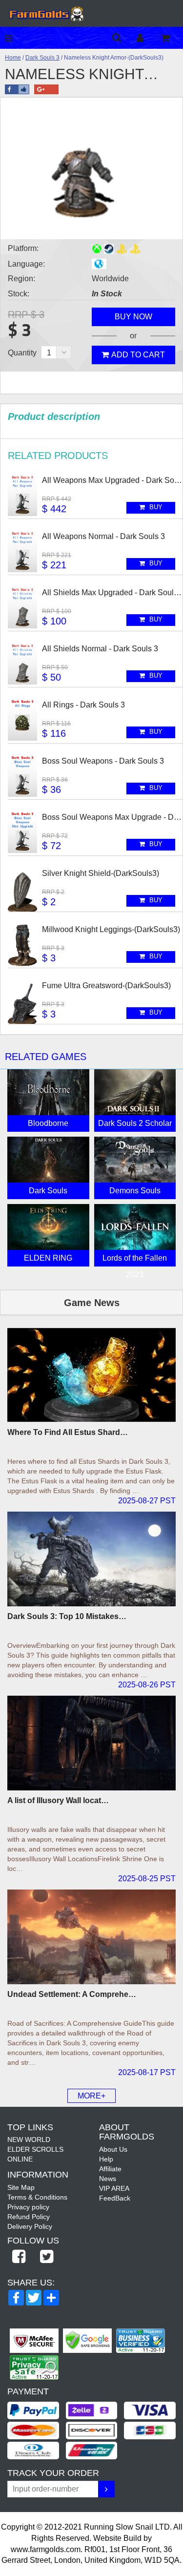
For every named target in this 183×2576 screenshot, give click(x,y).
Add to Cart (138, 355)
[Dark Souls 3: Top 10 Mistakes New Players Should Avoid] (91, 1559)
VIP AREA (114, 2188)
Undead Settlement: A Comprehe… (72, 1994)
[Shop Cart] (172, 38)
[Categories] (11, 38)
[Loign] (148, 38)
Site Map (21, 2187)
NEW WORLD (29, 2140)
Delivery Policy (30, 2226)
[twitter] (47, 2257)
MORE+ (91, 2096)
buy (155, 507)
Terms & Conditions (37, 2197)
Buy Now (133, 317)
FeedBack (115, 2198)
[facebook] (19, 2257)
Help (106, 2159)
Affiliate (110, 2169)
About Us (113, 2149)
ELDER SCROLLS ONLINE (35, 2154)
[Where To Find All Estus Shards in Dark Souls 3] (91, 1375)
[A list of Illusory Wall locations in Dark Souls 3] (91, 1743)
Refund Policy (29, 2217)
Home (13, 58)
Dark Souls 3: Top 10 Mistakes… (67, 1616)
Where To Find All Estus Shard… (68, 1432)
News (108, 2179)
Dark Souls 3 (42, 58)
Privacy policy (28, 2207)
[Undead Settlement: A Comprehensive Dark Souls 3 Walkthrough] (91, 1937)
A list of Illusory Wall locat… (58, 1800)
